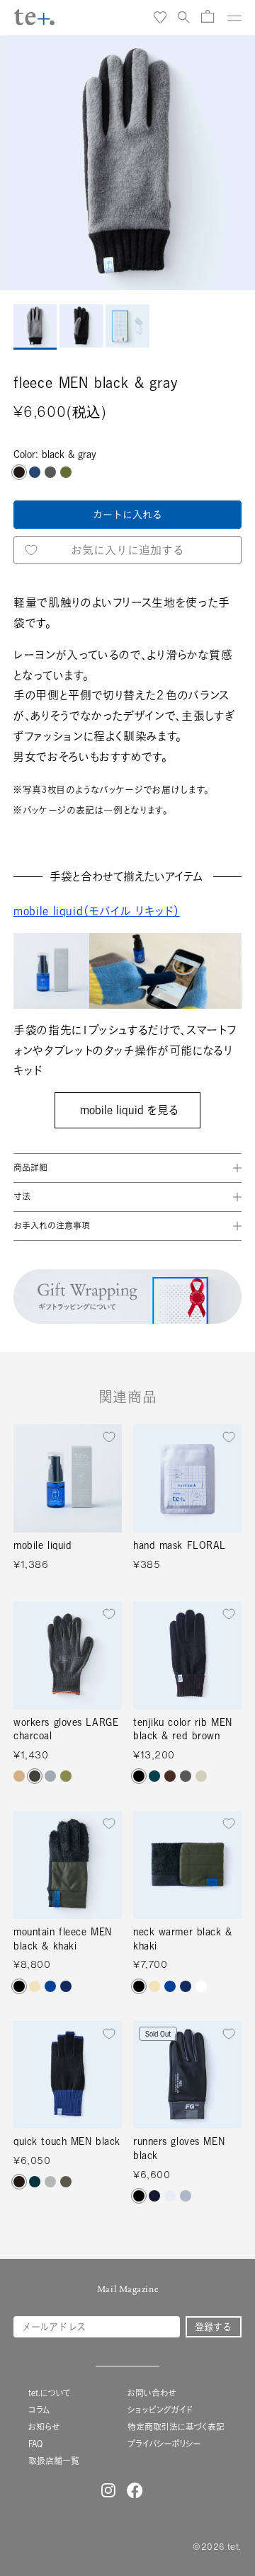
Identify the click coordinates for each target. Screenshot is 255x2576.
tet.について (50, 2393)
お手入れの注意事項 (52, 1226)
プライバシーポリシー (164, 2444)
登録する (213, 2327)
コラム (39, 2410)
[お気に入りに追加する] (109, 1437)
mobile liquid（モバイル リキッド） (96, 911)
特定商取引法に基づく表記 (176, 2427)
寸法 (22, 1197)
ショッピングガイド (160, 2410)
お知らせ (44, 2427)
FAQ (35, 2444)
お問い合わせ (152, 2393)
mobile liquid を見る (127, 1110)
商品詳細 (30, 1168)
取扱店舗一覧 (54, 2461)
